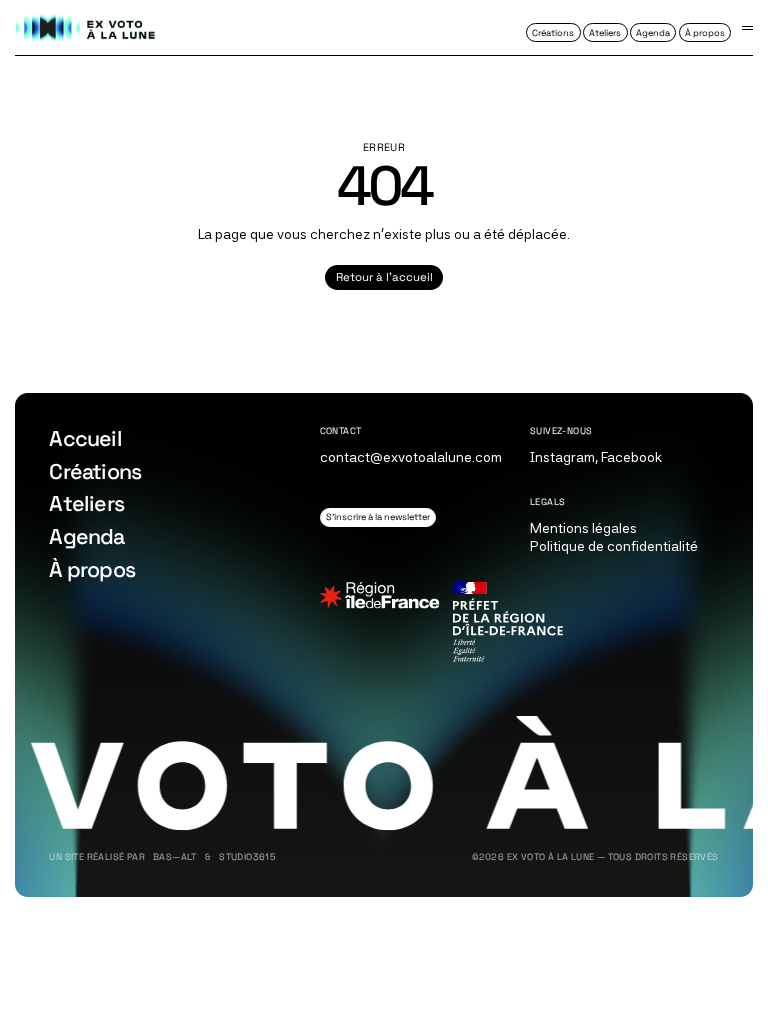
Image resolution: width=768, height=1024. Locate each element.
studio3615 (247, 857)
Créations (95, 471)
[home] (86, 28)
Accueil (85, 438)
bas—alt (175, 857)
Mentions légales (583, 528)
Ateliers (86, 503)
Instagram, (564, 457)
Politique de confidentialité (614, 546)
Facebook (631, 457)
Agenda (86, 536)
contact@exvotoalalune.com (411, 457)
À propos (92, 569)
